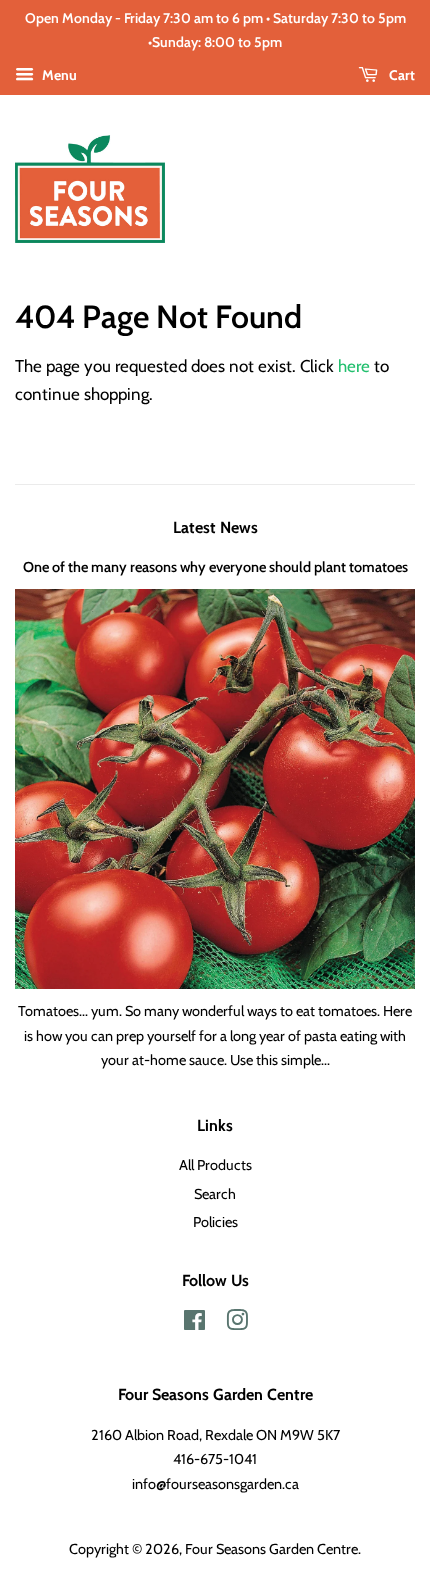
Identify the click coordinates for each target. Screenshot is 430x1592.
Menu (58, 75)
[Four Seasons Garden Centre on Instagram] (237, 1324)
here (354, 366)
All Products (215, 1165)
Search (215, 1194)
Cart (400, 75)
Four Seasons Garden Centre (271, 1549)
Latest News (215, 527)
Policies (215, 1222)
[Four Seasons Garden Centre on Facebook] (194, 1324)
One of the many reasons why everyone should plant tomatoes (215, 567)
